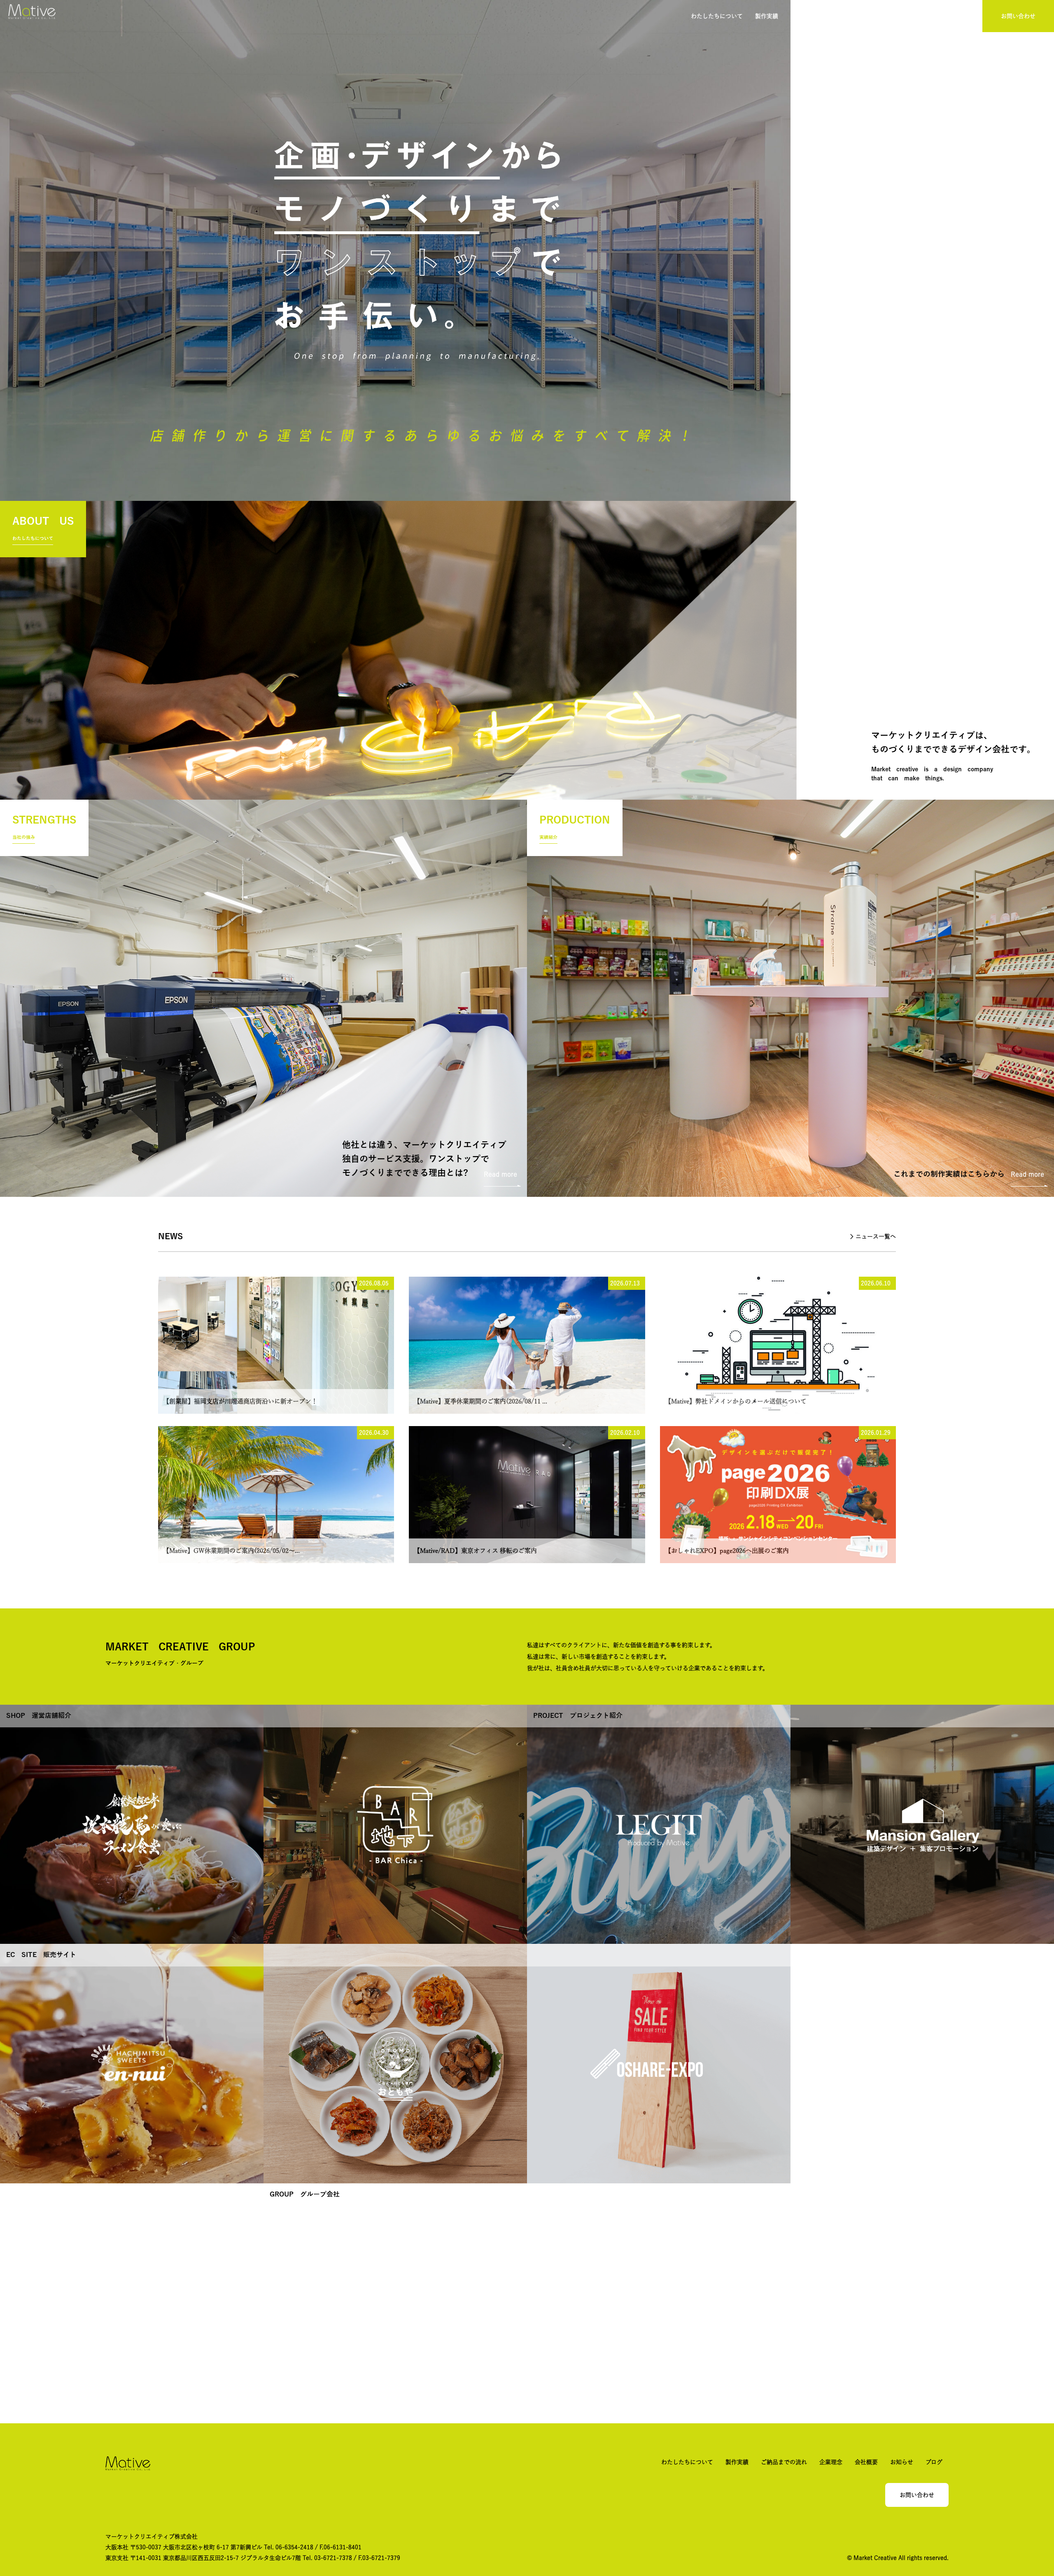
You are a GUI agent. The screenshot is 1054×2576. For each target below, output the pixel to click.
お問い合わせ (1018, 16)
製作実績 (767, 16)
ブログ (964, 16)
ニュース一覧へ (876, 1236)
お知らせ (931, 16)
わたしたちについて (717, 16)
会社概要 (896, 16)
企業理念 (860, 16)
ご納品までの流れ (814, 16)
